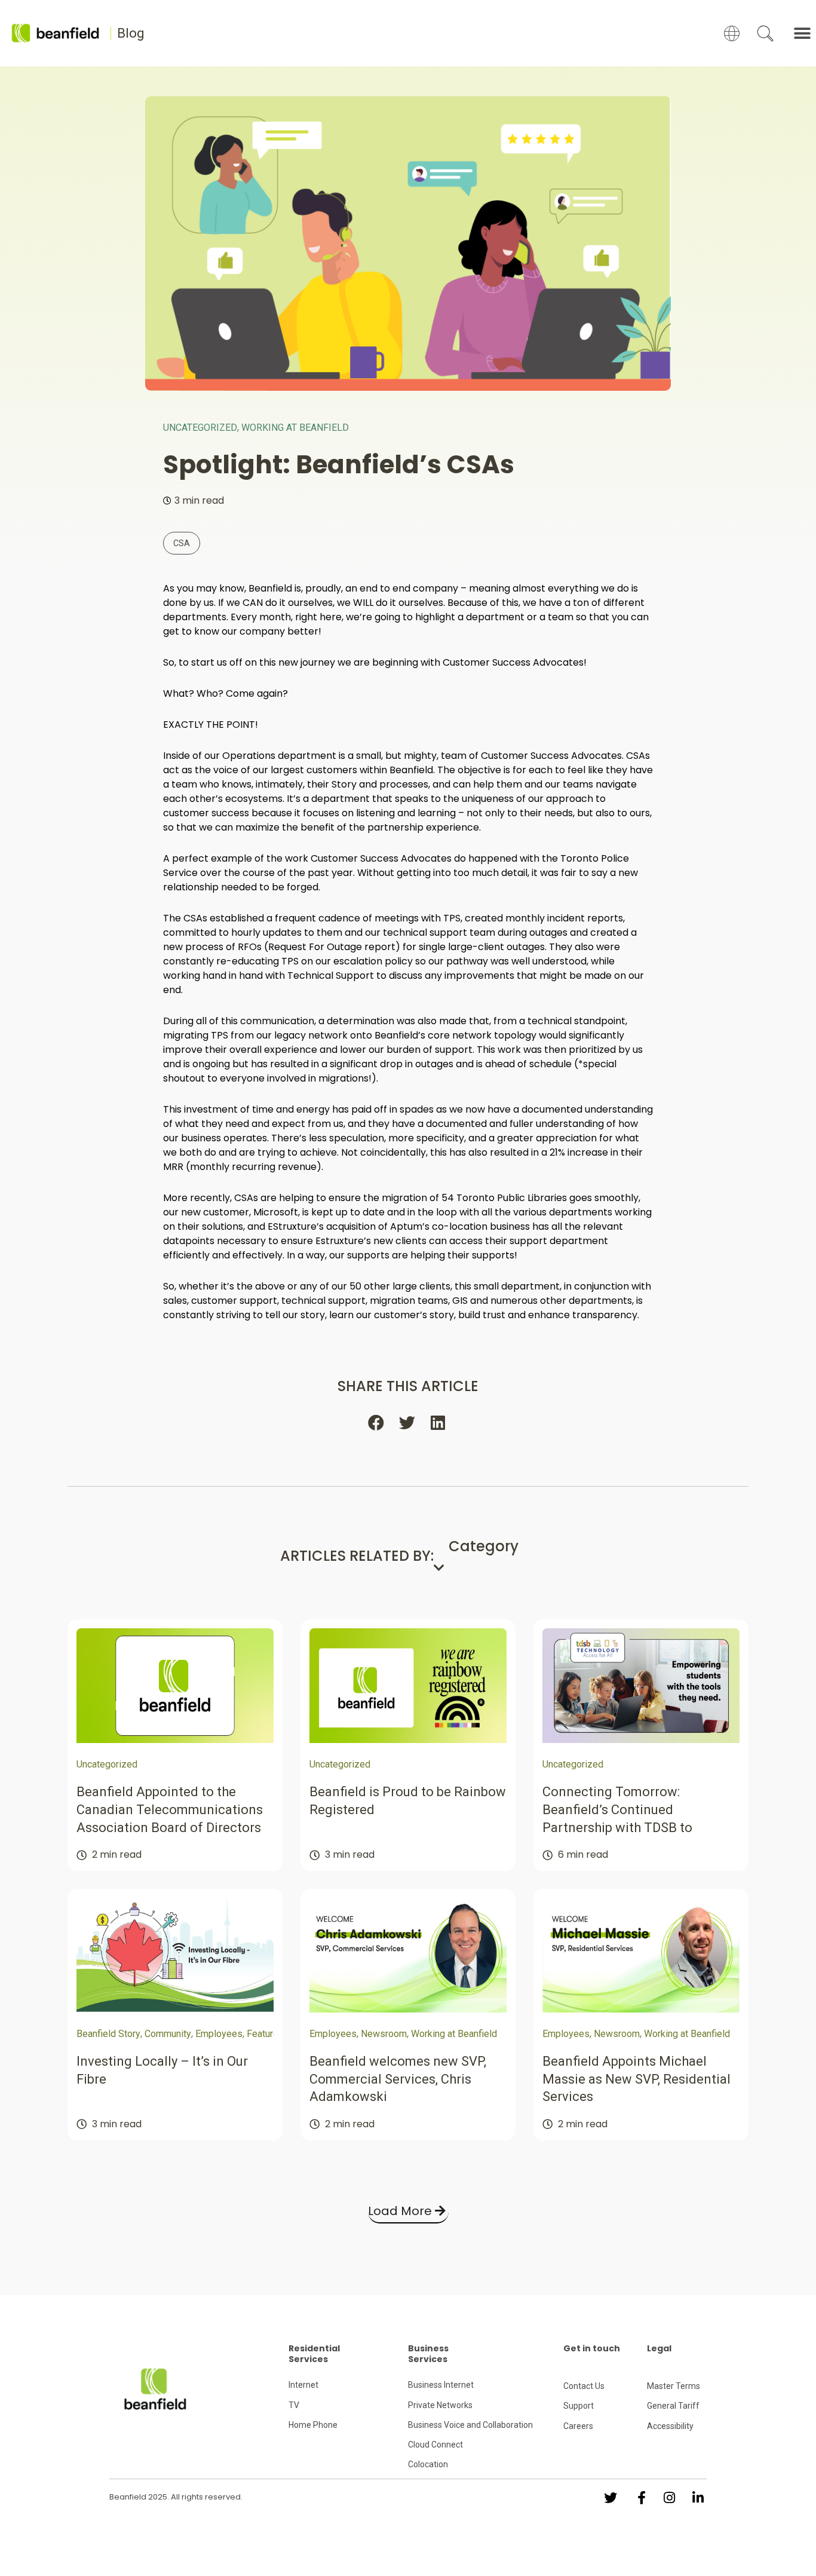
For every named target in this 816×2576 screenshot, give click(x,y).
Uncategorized (200, 428)
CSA (182, 543)
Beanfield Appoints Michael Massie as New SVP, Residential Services (636, 2079)
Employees (219, 2034)
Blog (131, 33)
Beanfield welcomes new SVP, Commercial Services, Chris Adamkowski (398, 2079)
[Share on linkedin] (439, 1423)
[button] (803, 33)
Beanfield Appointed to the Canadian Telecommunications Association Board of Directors (170, 1809)
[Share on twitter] (408, 1423)
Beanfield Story (108, 2034)
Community (168, 2034)
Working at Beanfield (295, 428)
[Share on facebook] (377, 1423)
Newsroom (384, 2034)
